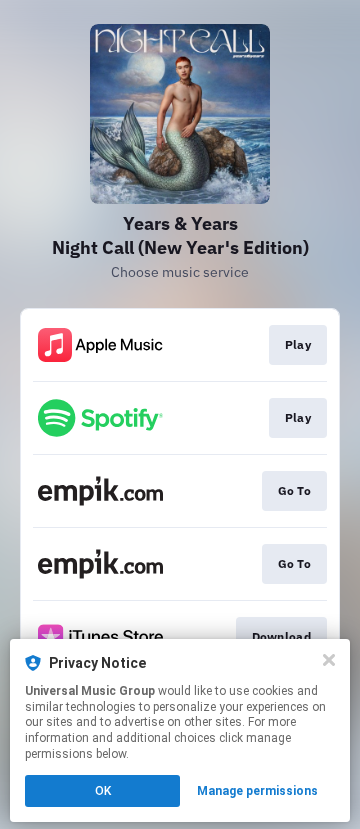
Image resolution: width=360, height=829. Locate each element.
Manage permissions (257, 791)
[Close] (329, 660)
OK (103, 791)
